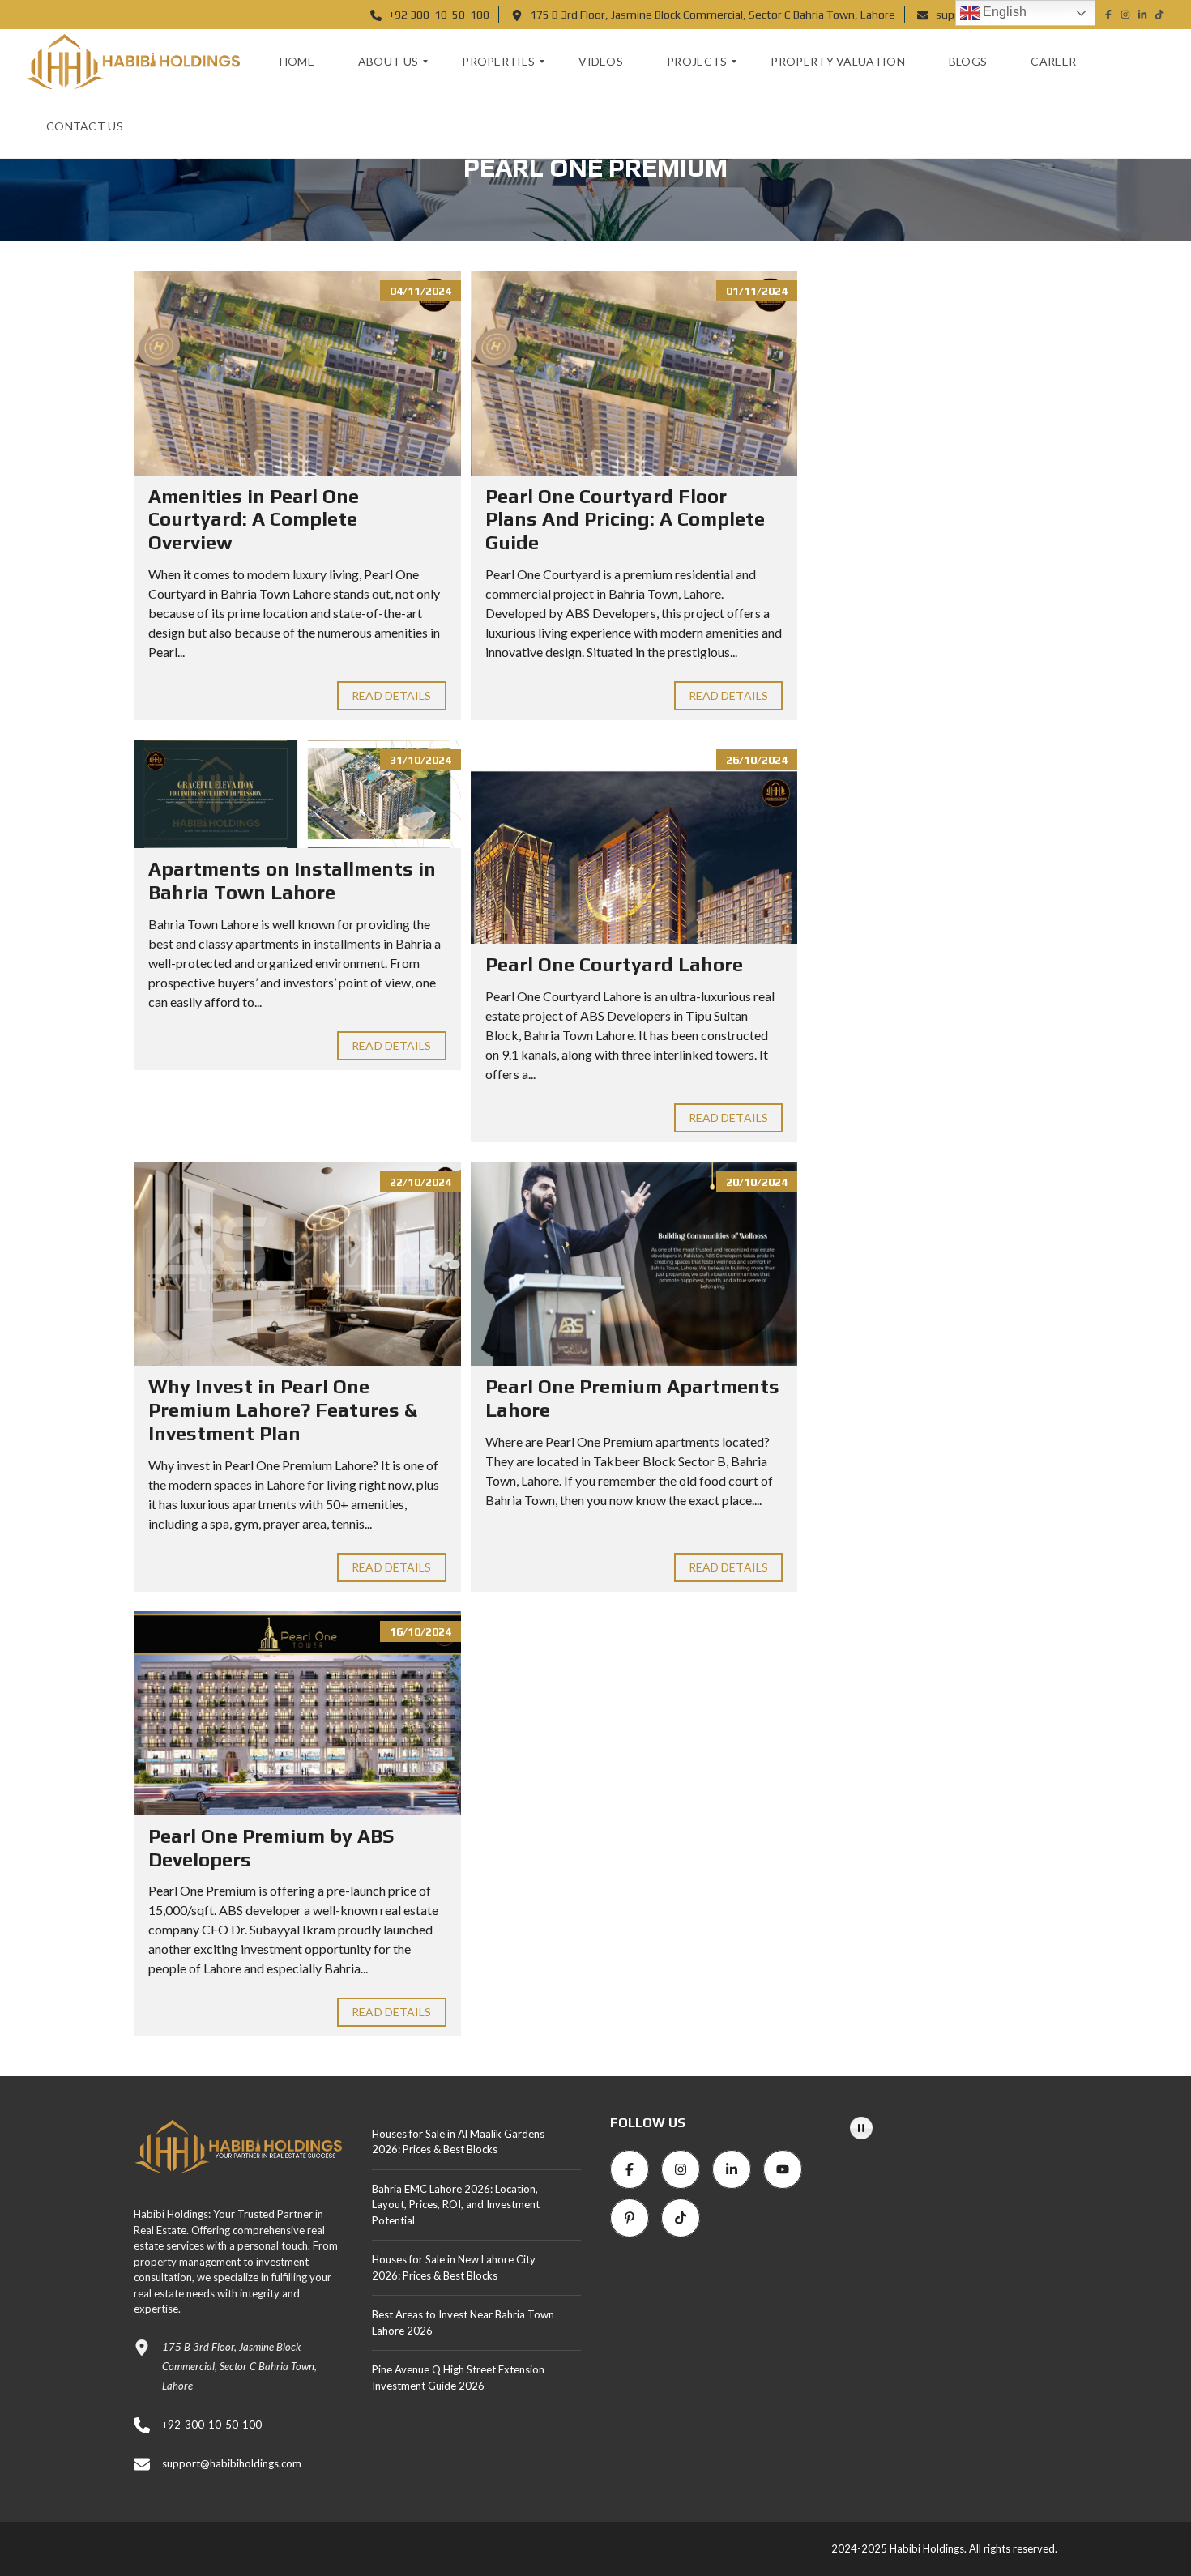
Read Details (391, 695)
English (1003, 12)
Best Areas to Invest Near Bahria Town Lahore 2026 (463, 2322)
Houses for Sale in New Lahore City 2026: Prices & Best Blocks (454, 2267)
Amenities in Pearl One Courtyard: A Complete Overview (254, 520)
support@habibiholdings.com (232, 2463)
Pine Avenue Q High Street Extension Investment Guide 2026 (458, 2378)
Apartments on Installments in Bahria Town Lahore (292, 881)
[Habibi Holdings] (132, 62)
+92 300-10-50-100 (438, 15)
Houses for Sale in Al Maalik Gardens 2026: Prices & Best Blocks (458, 2142)
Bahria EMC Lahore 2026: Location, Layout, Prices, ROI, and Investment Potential (456, 2205)
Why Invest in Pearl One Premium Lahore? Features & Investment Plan (283, 1410)
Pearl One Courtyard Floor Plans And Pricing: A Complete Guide (625, 520)
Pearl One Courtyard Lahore (617, 964)
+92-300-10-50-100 (212, 2425)
